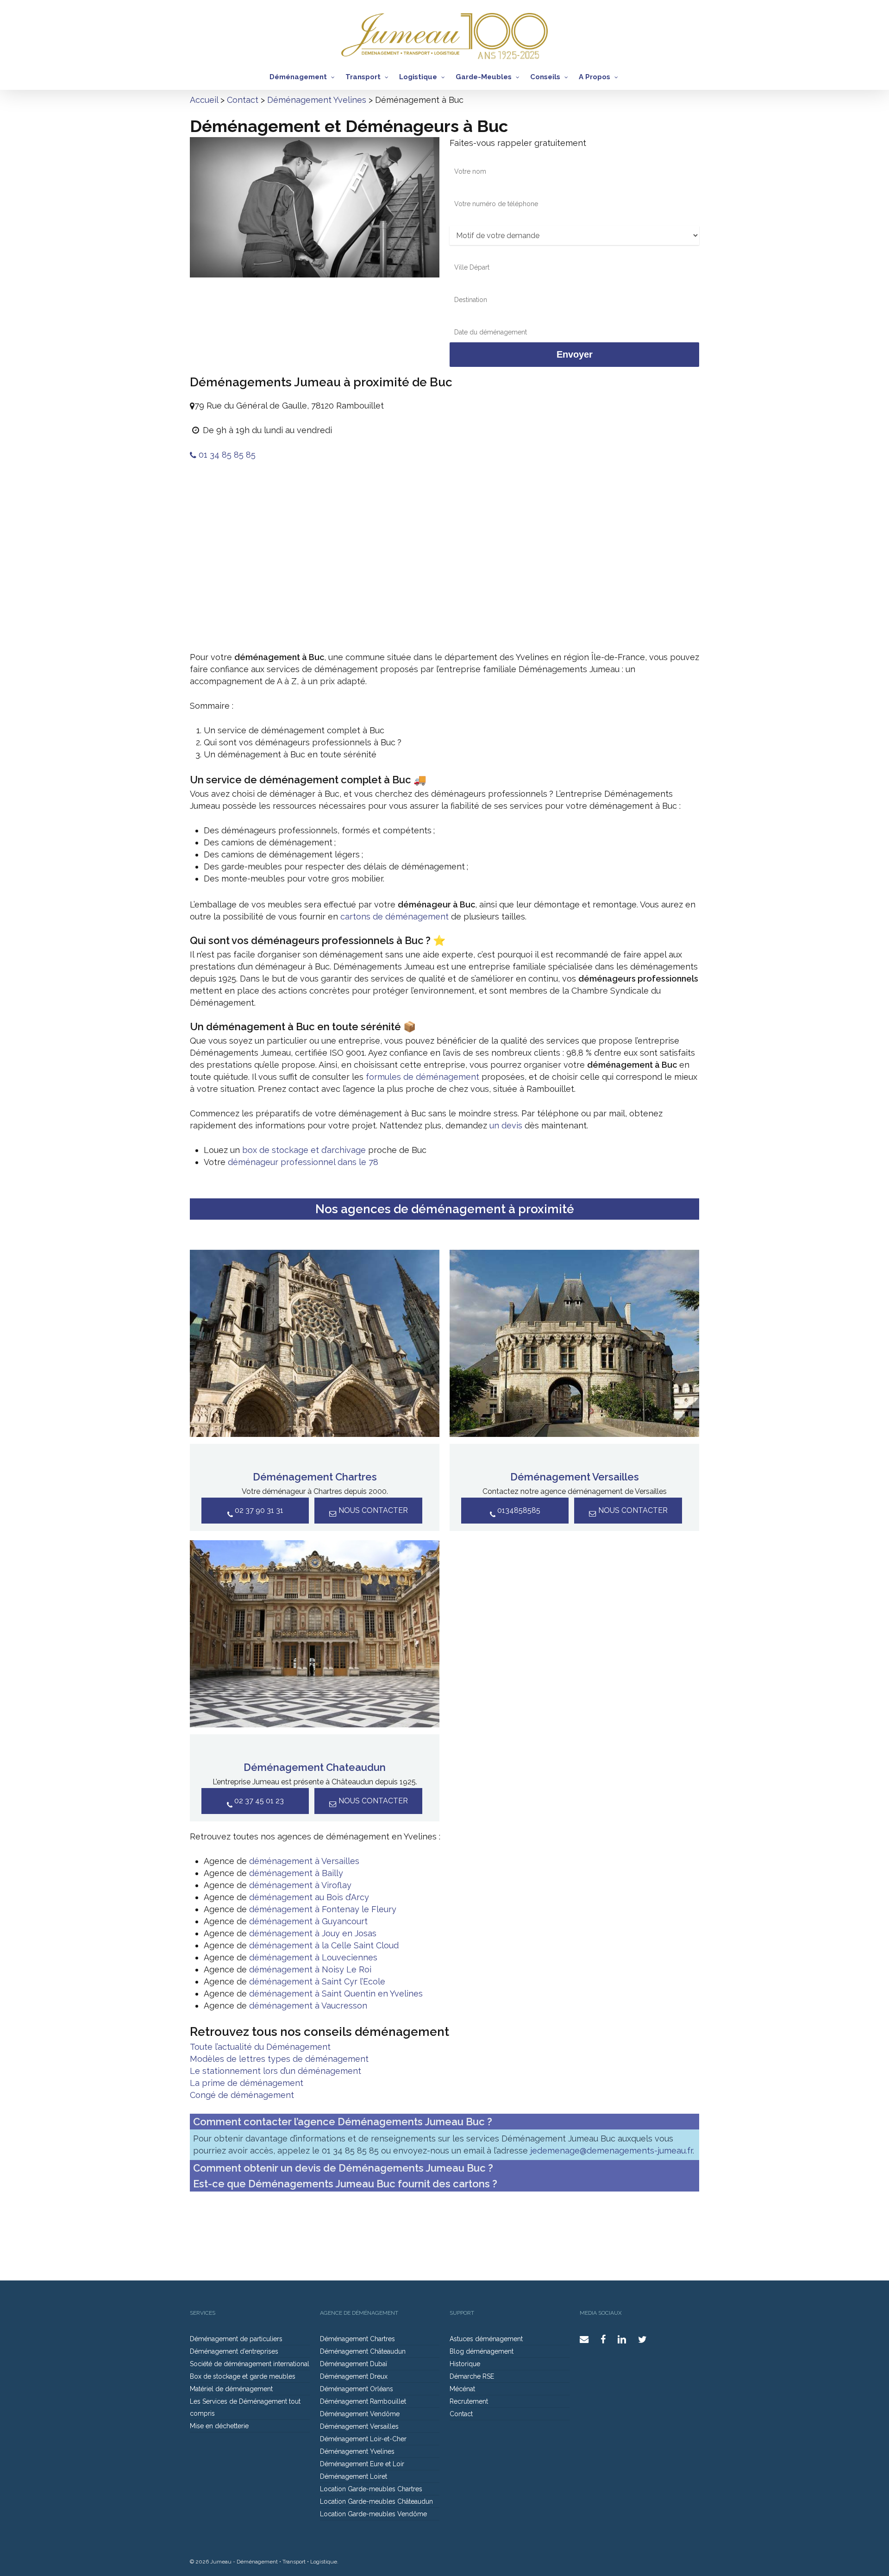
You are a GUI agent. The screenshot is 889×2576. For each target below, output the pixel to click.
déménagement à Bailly (296, 1873)
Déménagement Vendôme (360, 2414)
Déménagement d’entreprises (234, 2351)
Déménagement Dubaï (354, 2364)
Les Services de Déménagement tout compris (245, 2407)
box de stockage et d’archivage (304, 1150)
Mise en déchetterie (219, 2426)
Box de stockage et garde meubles (243, 2376)
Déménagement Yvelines (317, 100)
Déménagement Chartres (315, 1477)
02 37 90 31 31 (258, 1510)
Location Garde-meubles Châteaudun (376, 2501)
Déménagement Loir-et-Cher (363, 2439)
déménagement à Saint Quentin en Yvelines (336, 1993)
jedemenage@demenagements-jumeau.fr (611, 2151)
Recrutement (469, 2401)
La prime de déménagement (247, 2083)
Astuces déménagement (486, 2339)
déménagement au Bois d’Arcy (309, 1897)
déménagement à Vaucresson (308, 2006)
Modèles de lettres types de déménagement (279, 2059)
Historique (465, 2364)
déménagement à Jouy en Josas (313, 1933)
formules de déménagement (423, 1077)
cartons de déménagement (394, 916)
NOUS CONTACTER (372, 1510)
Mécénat (462, 2389)
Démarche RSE (472, 2376)
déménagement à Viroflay (300, 1885)
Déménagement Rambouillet (363, 2401)
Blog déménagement (482, 2351)
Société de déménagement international (250, 2364)
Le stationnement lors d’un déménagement (275, 2071)
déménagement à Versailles (304, 1861)
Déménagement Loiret (354, 2476)
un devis (506, 1125)
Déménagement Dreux (354, 2376)
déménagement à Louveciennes (313, 1957)
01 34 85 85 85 (226, 455)
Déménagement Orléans (357, 2389)
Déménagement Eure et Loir (362, 2464)
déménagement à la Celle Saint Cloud (324, 1945)
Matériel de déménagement (231, 2389)
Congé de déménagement (242, 2095)
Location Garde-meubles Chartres (371, 2489)
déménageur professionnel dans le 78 (303, 1162)
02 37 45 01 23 (258, 1801)
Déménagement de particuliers (236, 2339)
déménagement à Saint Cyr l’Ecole (317, 1981)
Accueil (204, 100)
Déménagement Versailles (575, 1477)
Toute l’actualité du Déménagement (260, 2047)
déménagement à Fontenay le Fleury (323, 1909)
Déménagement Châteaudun (363, 2351)
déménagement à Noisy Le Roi (310, 1969)
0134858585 (518, 1510)
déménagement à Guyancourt (308, 1921)
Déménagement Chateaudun (315, 1767)
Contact (243, 100)
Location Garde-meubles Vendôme (373, 2514)
